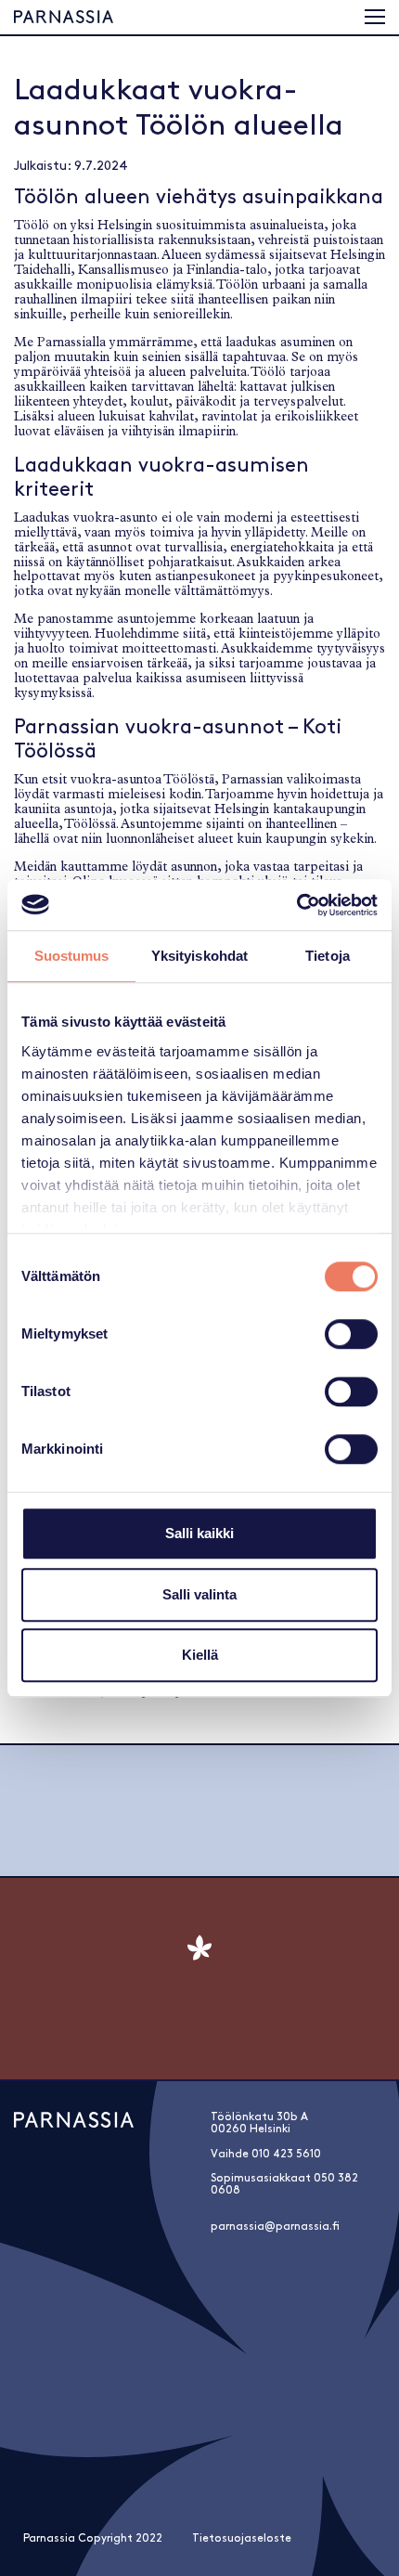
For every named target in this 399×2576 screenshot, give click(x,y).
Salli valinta (199, 1594)
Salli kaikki (199, 1533)
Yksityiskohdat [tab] (199, 956)
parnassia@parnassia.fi (275, 2226)
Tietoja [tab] (328, 956)
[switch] (351, 1334)
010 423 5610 (286, 2154)
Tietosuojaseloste (242, 2538)
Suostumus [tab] (72, 956)
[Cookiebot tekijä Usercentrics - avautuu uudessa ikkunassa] (296, 905)
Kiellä (200, 1655)
